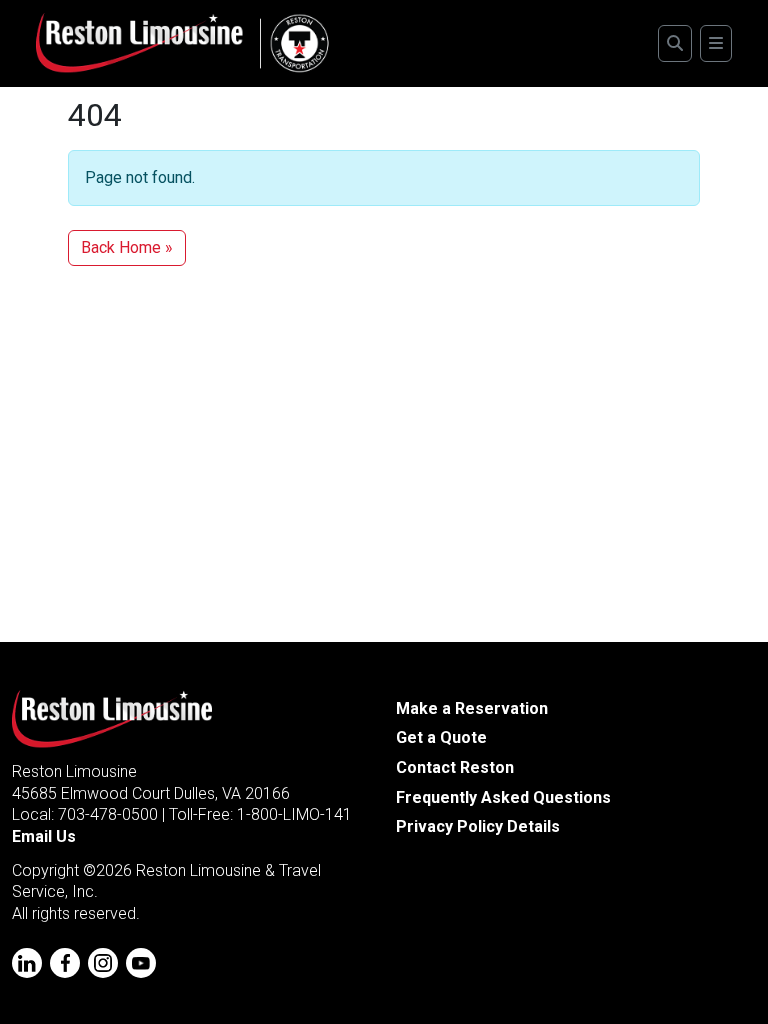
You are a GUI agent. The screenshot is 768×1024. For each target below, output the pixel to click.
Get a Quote (441, 737)
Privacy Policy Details (478, 826)
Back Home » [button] (127, 247)
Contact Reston (455, 767)
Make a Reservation (472, 708)
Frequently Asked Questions (503, 797)
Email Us (44, 836)
